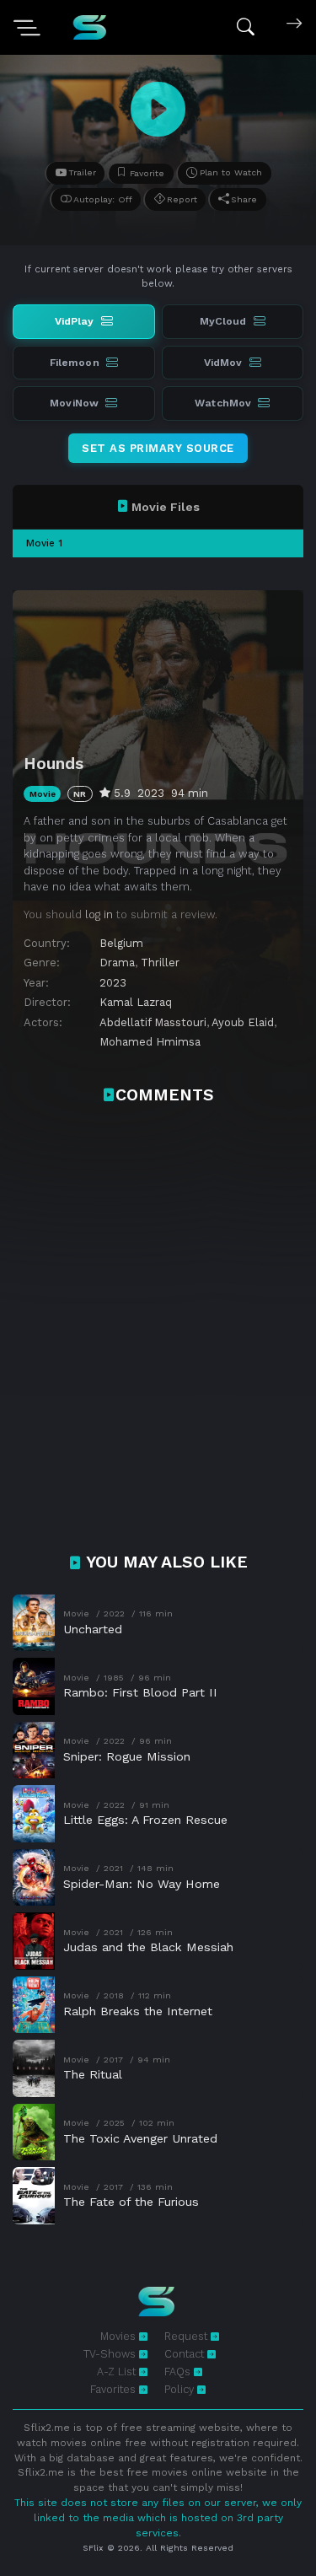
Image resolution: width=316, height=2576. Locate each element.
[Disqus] (158, 1337)
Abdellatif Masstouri (153, 1022)
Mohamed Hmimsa (150, 1042)
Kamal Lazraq (136, 1002)
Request (187, 2336)
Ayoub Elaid (243, 1022)
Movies (120, 2336)
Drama (117, 963)
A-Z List (118, 2372)
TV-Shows (111, 2354)
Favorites (115, 2389)
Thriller (160, 963)
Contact (186, 2354)
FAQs (179, 2372)
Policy (181, 2389)
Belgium (121, 943)
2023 (113, 983)
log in (99, 914)
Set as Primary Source (158, 448)
